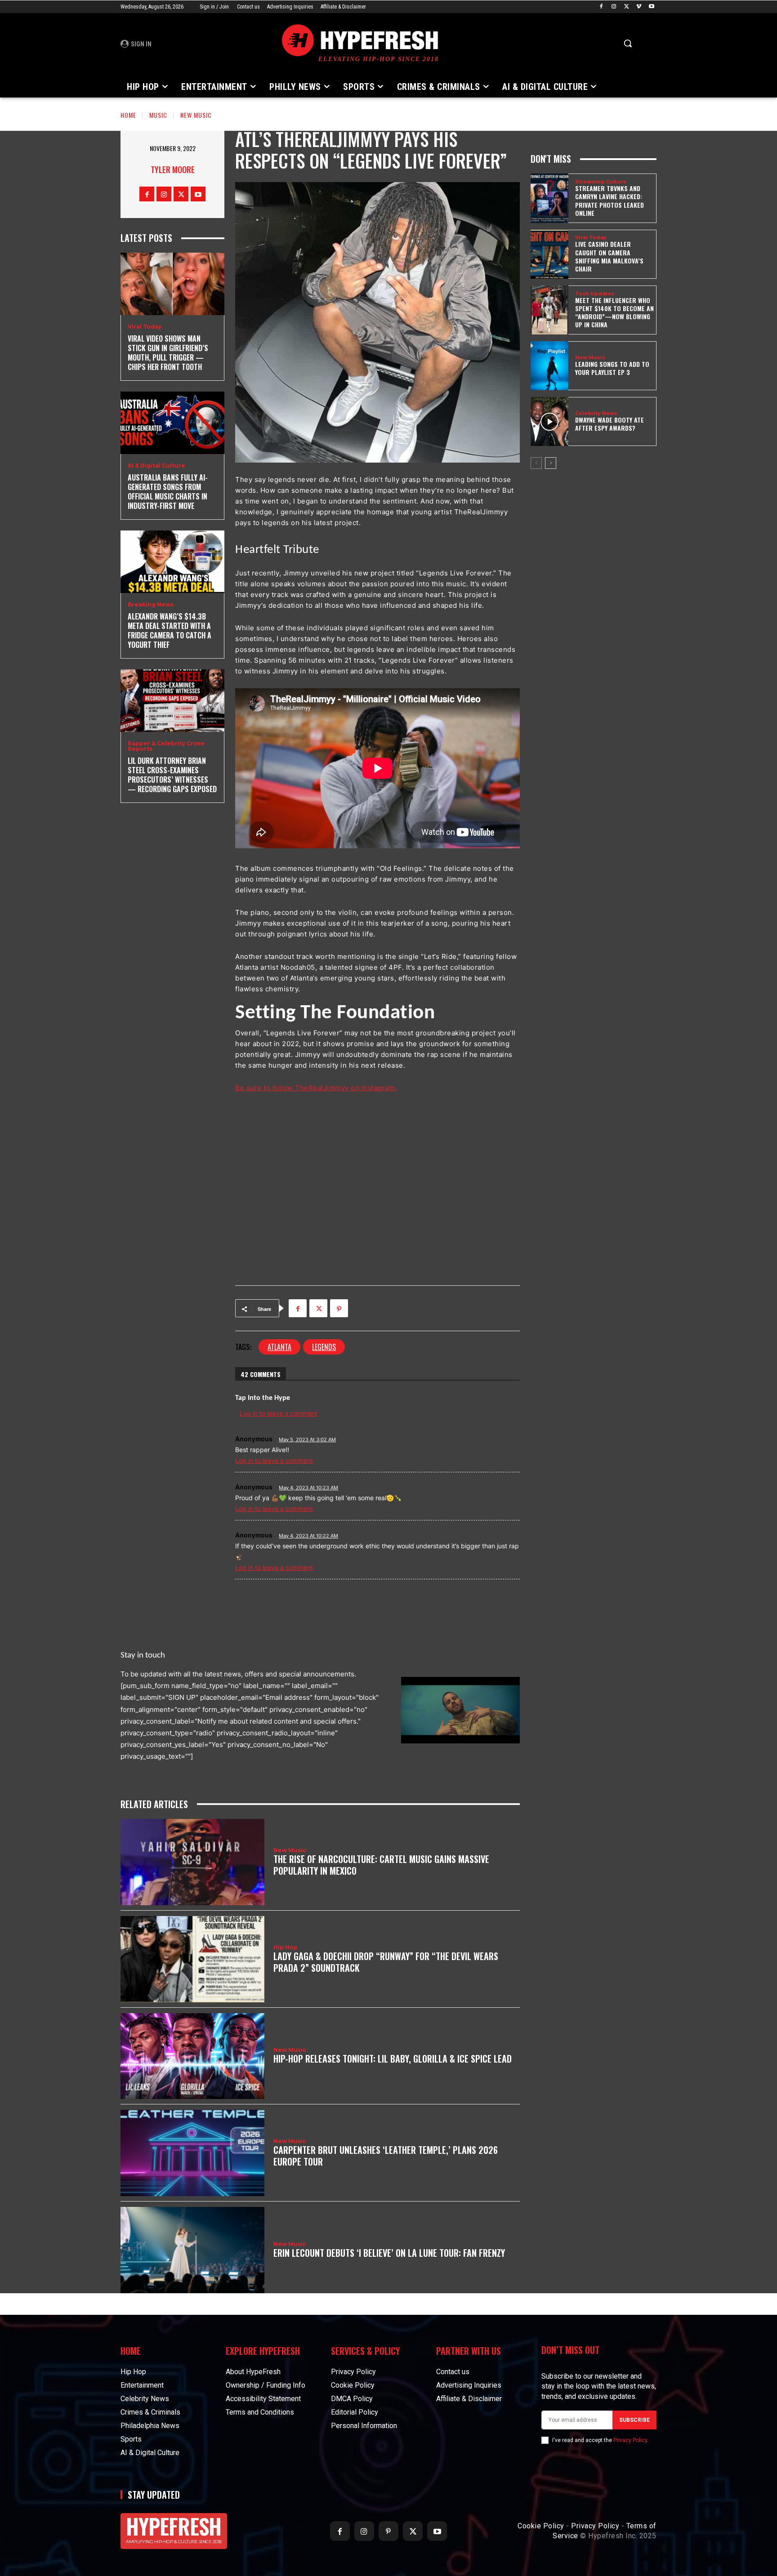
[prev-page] (536, 463)
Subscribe (634, 2420)
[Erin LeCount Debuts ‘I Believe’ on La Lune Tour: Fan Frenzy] (192, 2250)
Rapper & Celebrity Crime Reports (166, 746)
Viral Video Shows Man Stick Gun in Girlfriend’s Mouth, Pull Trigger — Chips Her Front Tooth (168, 352)
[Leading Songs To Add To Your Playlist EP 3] (549, 366)
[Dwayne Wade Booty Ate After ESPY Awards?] (549, 421)
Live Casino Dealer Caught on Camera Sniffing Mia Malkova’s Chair (609, 256)
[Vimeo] (639, 7)
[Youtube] (651, 7)
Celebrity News (596, 413)
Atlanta (279, 1347)
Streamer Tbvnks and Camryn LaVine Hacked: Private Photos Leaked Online (610, 201)
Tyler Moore (173, 169)
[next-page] (551, 463)
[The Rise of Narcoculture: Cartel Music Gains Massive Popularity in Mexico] (192, 1862)
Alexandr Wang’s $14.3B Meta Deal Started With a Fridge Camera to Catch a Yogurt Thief (170, 630)
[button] (628, 43)
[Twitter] (627, 7)
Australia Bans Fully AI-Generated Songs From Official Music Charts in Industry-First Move (168, 491)
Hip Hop (286, 1948)
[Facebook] (601, 7)
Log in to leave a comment (274, 1460)
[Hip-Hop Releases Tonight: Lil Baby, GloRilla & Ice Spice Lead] (192, 2056)
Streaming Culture (601, 182)
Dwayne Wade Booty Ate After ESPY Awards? (610, 424)
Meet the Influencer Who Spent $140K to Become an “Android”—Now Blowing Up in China (614, 312)
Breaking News (151, 605)
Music (158, 115)
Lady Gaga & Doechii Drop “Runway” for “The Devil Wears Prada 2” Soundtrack (386, 1962)
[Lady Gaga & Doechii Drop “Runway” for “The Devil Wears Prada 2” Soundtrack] (192, 1959)
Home (128, 115)
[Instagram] (614, 7)
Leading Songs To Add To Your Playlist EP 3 (612, 368)
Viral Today (145, 327)
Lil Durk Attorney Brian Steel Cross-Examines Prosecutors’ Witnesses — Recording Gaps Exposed (172, 775)
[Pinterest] (339, 1308)
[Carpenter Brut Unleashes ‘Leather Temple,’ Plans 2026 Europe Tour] (192, 2153)
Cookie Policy (541, 2526)
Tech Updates (595, 294)
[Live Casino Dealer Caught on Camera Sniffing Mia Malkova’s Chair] (549, 254)
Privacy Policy (630, 2440)
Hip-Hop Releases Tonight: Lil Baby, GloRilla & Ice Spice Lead (393, 2059)
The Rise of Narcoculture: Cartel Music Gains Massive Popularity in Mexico (381, 1865)
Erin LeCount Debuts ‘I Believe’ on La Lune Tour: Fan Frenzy (389, 2253)
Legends (324, 1347)
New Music (196, 115)
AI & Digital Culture (156, 466)
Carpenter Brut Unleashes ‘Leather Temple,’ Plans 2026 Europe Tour (386, 2156)
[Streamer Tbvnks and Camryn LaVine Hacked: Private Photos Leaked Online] (549, 198)
